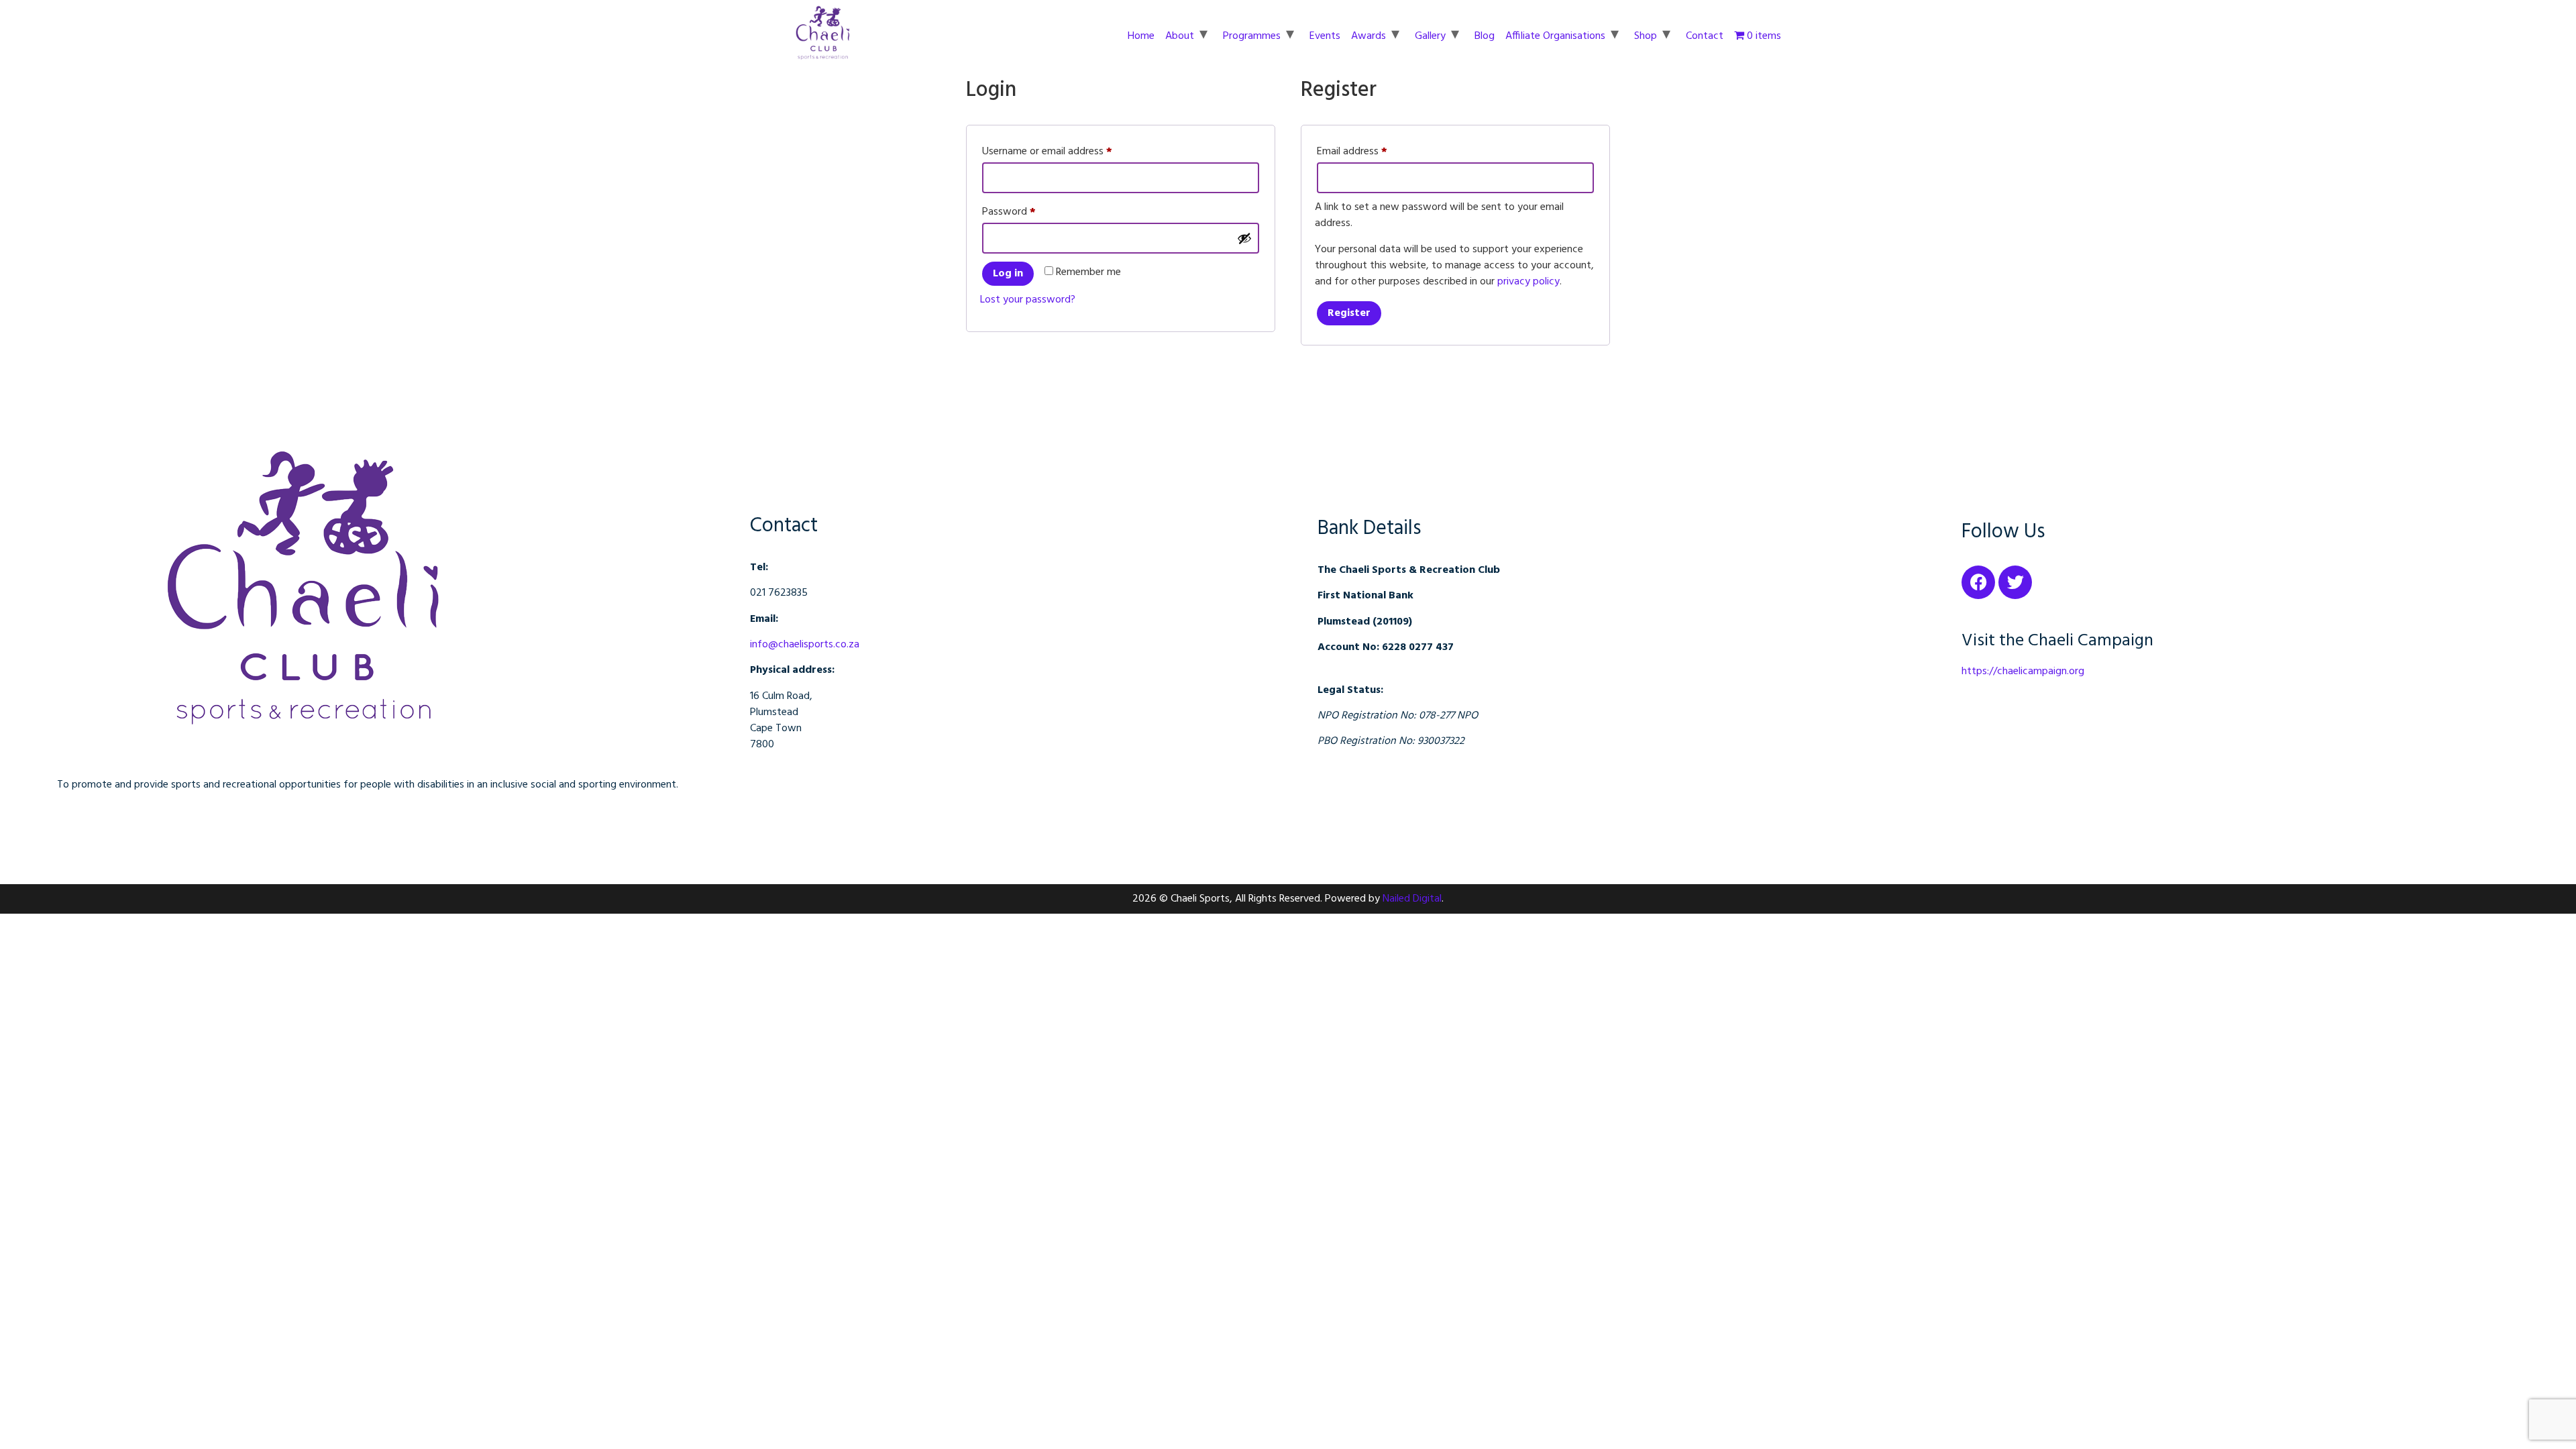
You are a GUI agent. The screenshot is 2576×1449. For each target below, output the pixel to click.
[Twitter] (2015, 582)
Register (1349, 313)
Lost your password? (1028, 300)
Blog (1485, 36)
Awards (1368, 36)
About (1180, 36)
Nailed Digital (1412, 899)
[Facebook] (1978, 582)
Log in (1008, 274)
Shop (1646, 36)
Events (1325, 36)
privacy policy (1528, 282)
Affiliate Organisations (1555, 36)
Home (1141, 36)
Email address (1371, 151)
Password (1028, 211)
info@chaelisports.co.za (805, 645)
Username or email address (1066, 151)
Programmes (1252, 36)
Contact (1705, 36)
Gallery (1430, 36)
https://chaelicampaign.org (2023, 672)
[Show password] (1244, 238)
